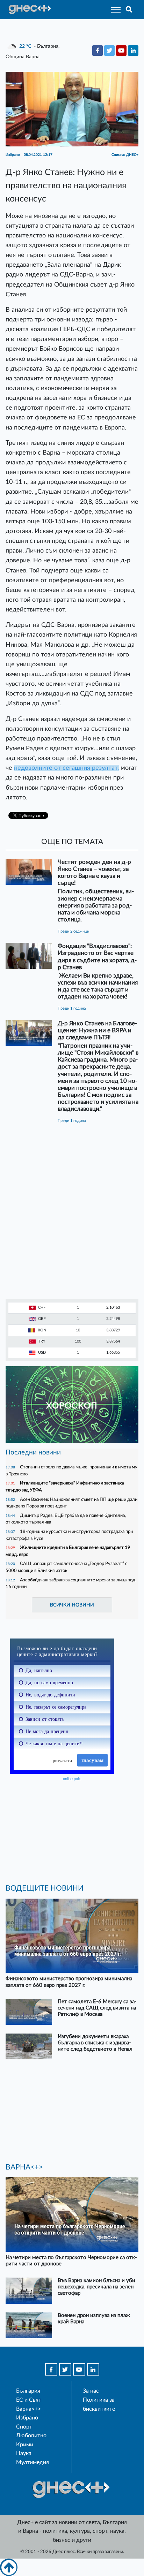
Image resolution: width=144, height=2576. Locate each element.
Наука (24, 2453)
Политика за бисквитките (99, 2404)
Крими (25, 2445)
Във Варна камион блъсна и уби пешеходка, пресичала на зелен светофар (96, 2287)
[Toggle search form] (129, 10)
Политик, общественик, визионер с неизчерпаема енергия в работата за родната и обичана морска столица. (96, 905)
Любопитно (31, 2436)
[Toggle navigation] (114, 10)
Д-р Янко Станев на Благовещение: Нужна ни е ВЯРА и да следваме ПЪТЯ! (97, 1030)
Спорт (24, 2427)
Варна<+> (28, 2409)
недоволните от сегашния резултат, (66, 768)
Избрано (27, 2418)
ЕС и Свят (29, 2400)
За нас (91, 2391)
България (28, 2391)
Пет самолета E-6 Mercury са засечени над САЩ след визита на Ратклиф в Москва (97, 2008)
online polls (72, 1779)
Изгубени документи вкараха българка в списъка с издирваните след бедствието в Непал (95, 2043)
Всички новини (72, 1605)
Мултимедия (33, 2462)
